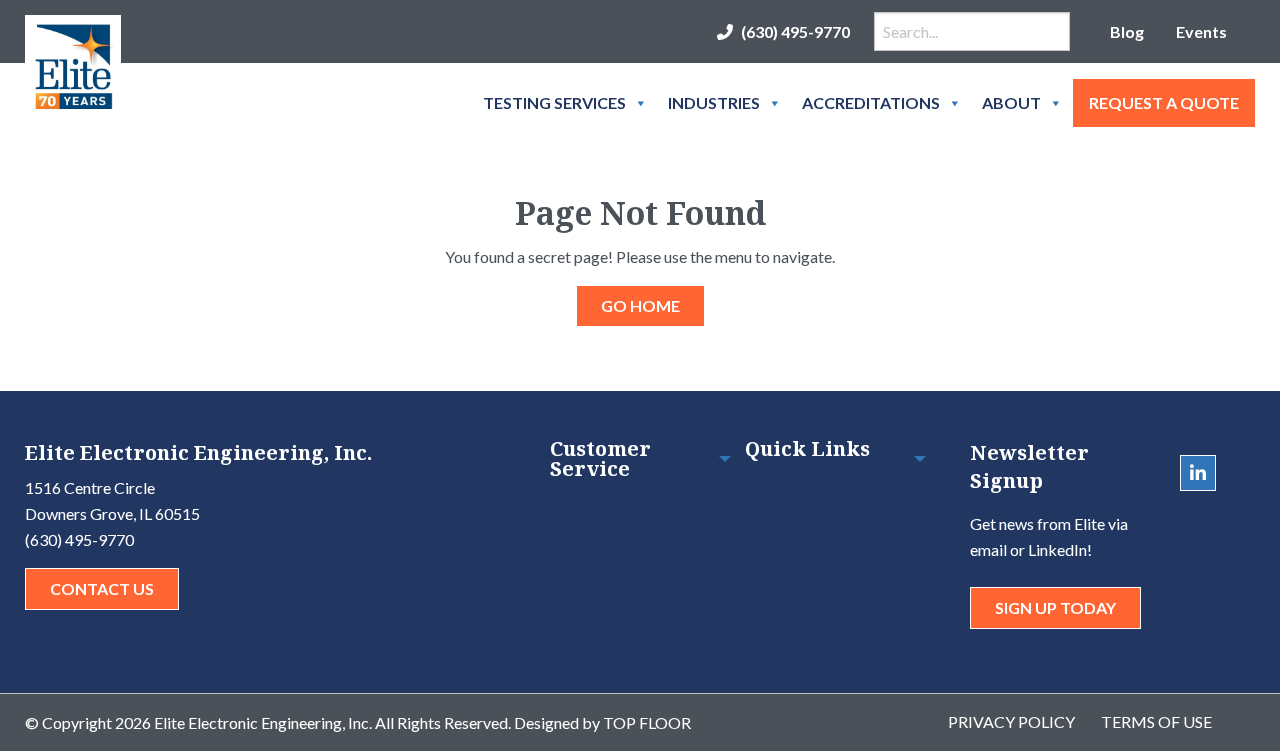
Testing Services (554, 102)
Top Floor (647, 722)
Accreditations (871, 102)
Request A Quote (1164, 102)
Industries (714, 102)
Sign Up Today (1055, 607)
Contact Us (102, 588)
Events (1201, 31)
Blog (1127, 31)
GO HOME (640, 305)
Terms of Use (1156, 721)
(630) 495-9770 (795, 31)
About (1011, 102)
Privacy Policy (1011, 721)
